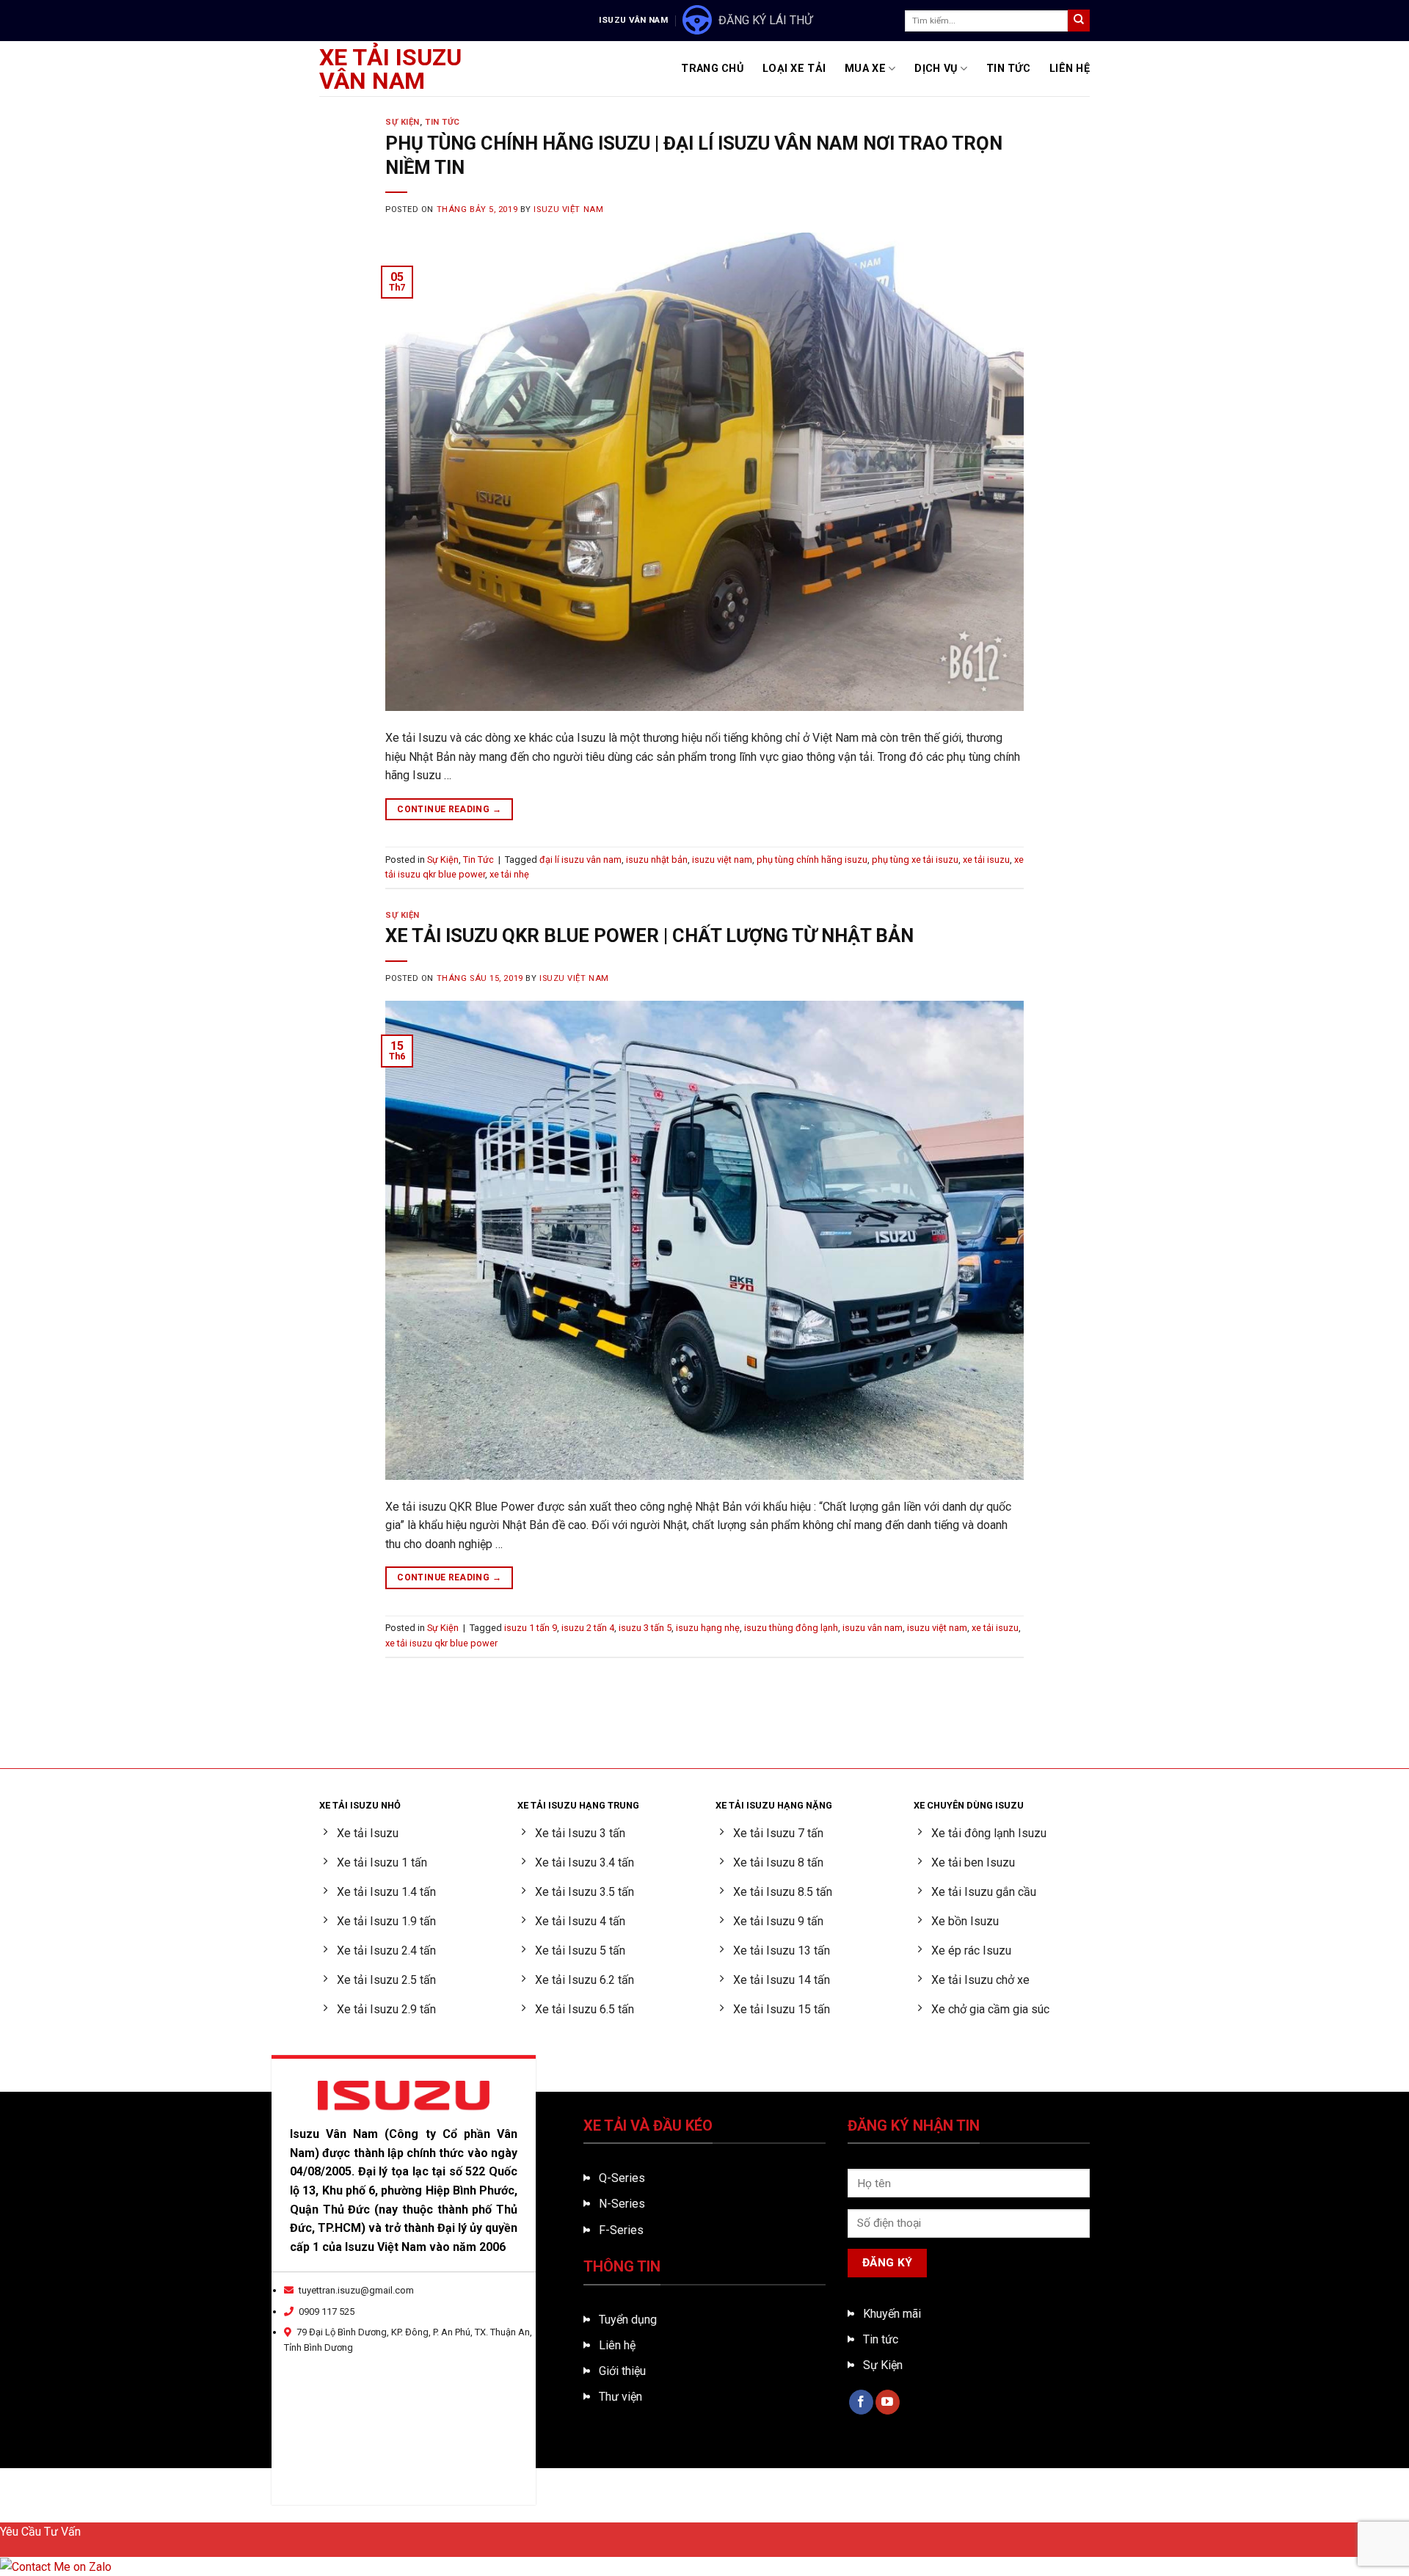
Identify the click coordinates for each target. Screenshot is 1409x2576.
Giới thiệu (622, 2371)
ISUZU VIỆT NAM (568, 209)
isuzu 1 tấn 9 (531, 1628)
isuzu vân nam (873, 1628)
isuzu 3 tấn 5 (645, 1628)
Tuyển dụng (628, 2320)
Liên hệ (617, 2345)
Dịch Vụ (936, 69)
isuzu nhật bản (657, 860)
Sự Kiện (403, 122)
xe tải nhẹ (509, 874)
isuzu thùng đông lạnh (791, 1628)
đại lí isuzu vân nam (580, 860)
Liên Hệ (1070, 69)
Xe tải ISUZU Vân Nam (390, 69)
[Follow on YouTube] (888, 2402)
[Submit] (1079, 21)
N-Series (622, 2204)
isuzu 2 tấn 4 (588, 1628)
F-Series (621, 2230)
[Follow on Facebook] (861, 2402)
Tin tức (881, 2339)
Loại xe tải (794, 69)
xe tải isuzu (986, 860)
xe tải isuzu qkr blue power (441, 1643)
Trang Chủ (712, 69)
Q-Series (622, 2178)
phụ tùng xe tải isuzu (915, 860)
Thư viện (620, 2397)
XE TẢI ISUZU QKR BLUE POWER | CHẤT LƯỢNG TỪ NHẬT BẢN (649, 935)
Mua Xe (865, 69)
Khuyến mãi (892, 2314)
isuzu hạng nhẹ (708, 1628)
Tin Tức (1008, 69)
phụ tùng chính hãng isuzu (812, 860)
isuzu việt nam (722, 860)
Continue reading (449, 809)
